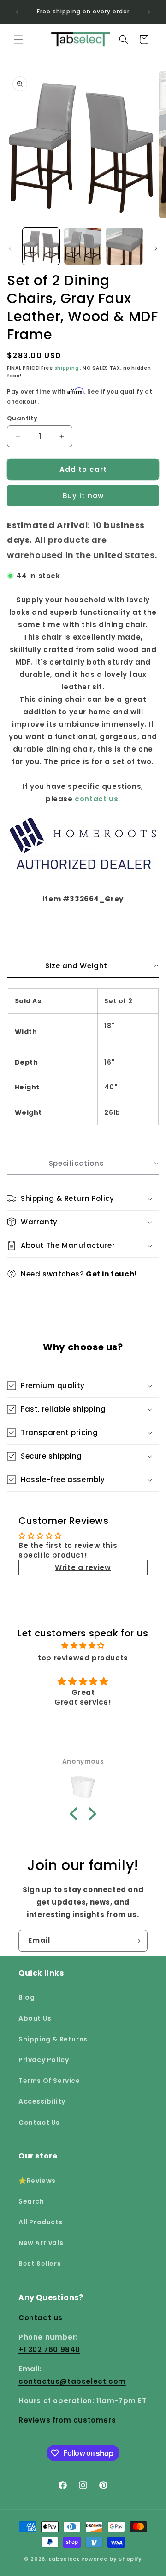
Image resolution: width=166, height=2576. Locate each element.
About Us (35, 2018)
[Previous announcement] (17, 12)
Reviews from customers (67, 2420)
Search (31, 2201)
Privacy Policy (44, 2060)
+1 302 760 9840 (49, 2350)
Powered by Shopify (112, 2559)
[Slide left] (10, 248)
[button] (18, 40)
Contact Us (39, 2123)
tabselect (64, 2559)
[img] (83, 1645)
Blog (27, 1997)
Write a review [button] (83, 1567)
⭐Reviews (37, 2181)
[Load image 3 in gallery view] (125, 246)
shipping (67, 368)
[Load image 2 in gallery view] (83, 246)
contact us (96, 799)
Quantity (22, 418)
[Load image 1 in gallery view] (41, 246)
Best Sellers (40, 2264)
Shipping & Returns (53, 2039)
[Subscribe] (137, 1941)
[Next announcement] (149, 12)
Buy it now (83, 496)
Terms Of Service (49, 2081)
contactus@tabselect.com (72, 2381)
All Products (41, 2222)
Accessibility (42, 2101)
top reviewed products (83, 1658)
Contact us (41, 2318)
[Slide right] (156, 248)
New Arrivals (41, 2243)
